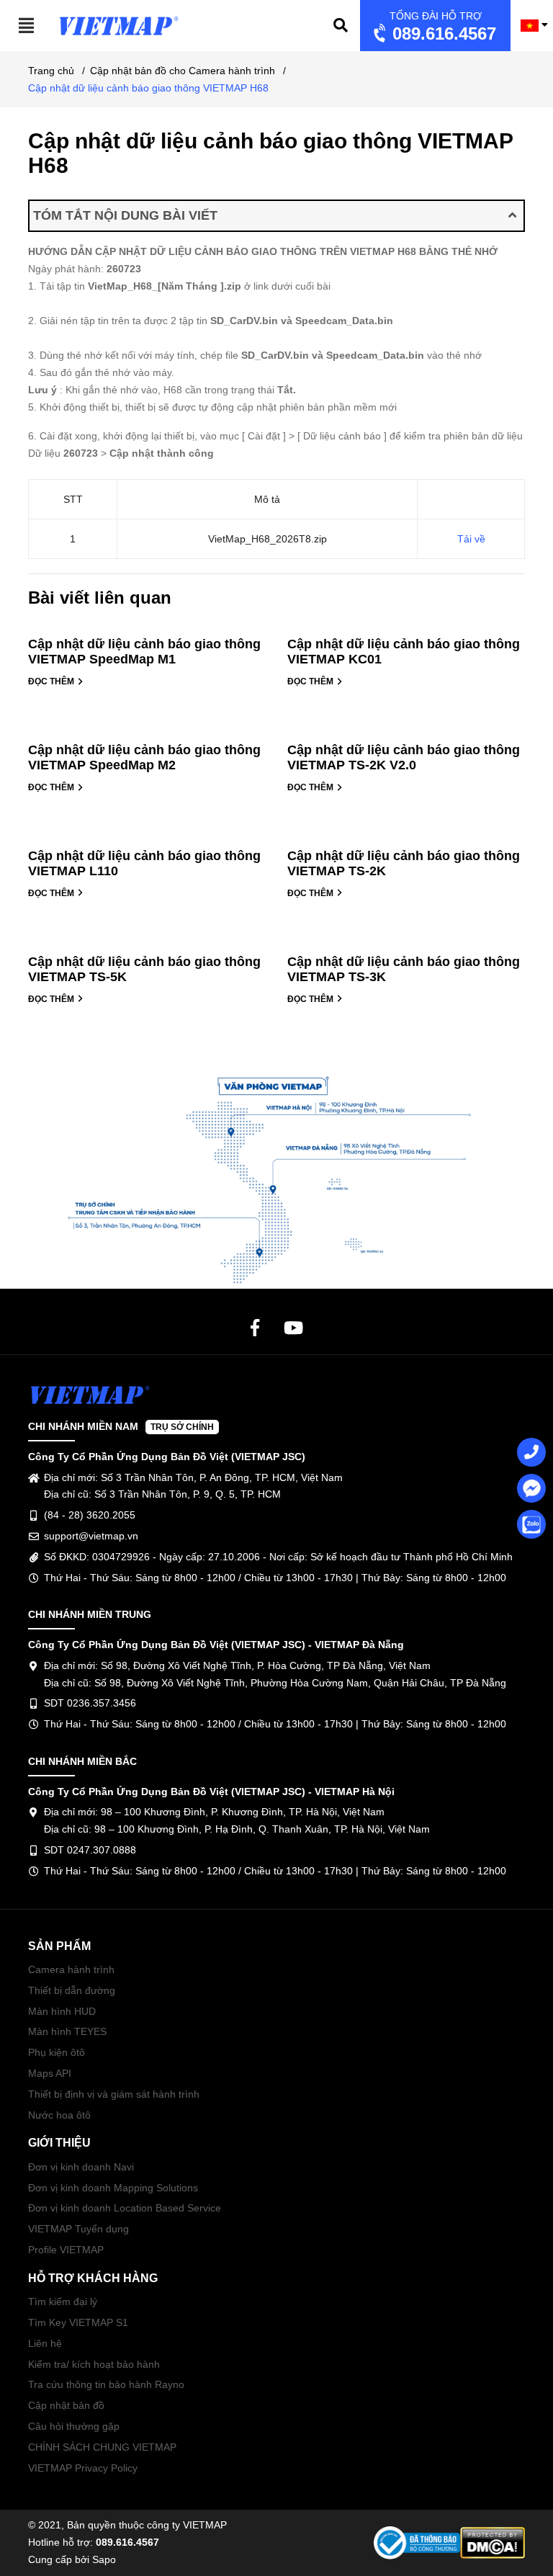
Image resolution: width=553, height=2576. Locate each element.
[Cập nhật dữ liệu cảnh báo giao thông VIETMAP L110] (147, 840)
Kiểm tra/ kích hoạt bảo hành (94, 2364)
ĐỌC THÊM (52, 681)
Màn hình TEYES (67, 2031)
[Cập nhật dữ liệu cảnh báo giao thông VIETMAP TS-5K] (147, 946)
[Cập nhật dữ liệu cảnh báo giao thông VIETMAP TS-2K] (406, 840)
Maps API (50, 2073)
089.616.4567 (442, 27)
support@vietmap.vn (91, 1536)
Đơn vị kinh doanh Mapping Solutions (113, 2188)
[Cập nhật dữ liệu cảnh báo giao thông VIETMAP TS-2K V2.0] (406, 734)
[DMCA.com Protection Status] (493, 2542)
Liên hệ (45, 2343)
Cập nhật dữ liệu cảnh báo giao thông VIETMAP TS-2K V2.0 (404, 757)
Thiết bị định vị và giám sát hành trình (114, 2094)
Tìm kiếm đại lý (63, 2302)
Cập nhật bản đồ (66, 2405)
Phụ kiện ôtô (57, 2052)
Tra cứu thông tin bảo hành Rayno (106, 2384)
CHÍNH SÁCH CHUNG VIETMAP (102, 2447)
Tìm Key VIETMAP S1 (78, 2322)
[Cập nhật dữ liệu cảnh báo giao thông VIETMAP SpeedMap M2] (147, 734)
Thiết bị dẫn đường (72, 1990)
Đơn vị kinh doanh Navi (81, 2167)
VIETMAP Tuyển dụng (78, 2229)
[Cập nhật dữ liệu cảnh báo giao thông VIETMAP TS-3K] (406, 946)
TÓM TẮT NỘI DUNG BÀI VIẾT (125, 215)
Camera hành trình (71, 1969)
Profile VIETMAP (66, 2250)
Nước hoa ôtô (59, 2115)
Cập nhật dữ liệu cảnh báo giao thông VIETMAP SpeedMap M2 (144, 757)
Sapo (104, 2559)
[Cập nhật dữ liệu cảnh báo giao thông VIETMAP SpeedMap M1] (147, 629)
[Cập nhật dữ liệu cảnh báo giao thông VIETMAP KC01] (406, 629)
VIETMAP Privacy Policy (83, 2468)
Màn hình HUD (62, 2011)
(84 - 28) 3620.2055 (90, 1515)
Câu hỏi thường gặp (74, 2426)
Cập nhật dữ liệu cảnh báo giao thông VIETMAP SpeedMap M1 (144, 652)
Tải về (471, 539)
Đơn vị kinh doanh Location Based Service (125, 2208)
